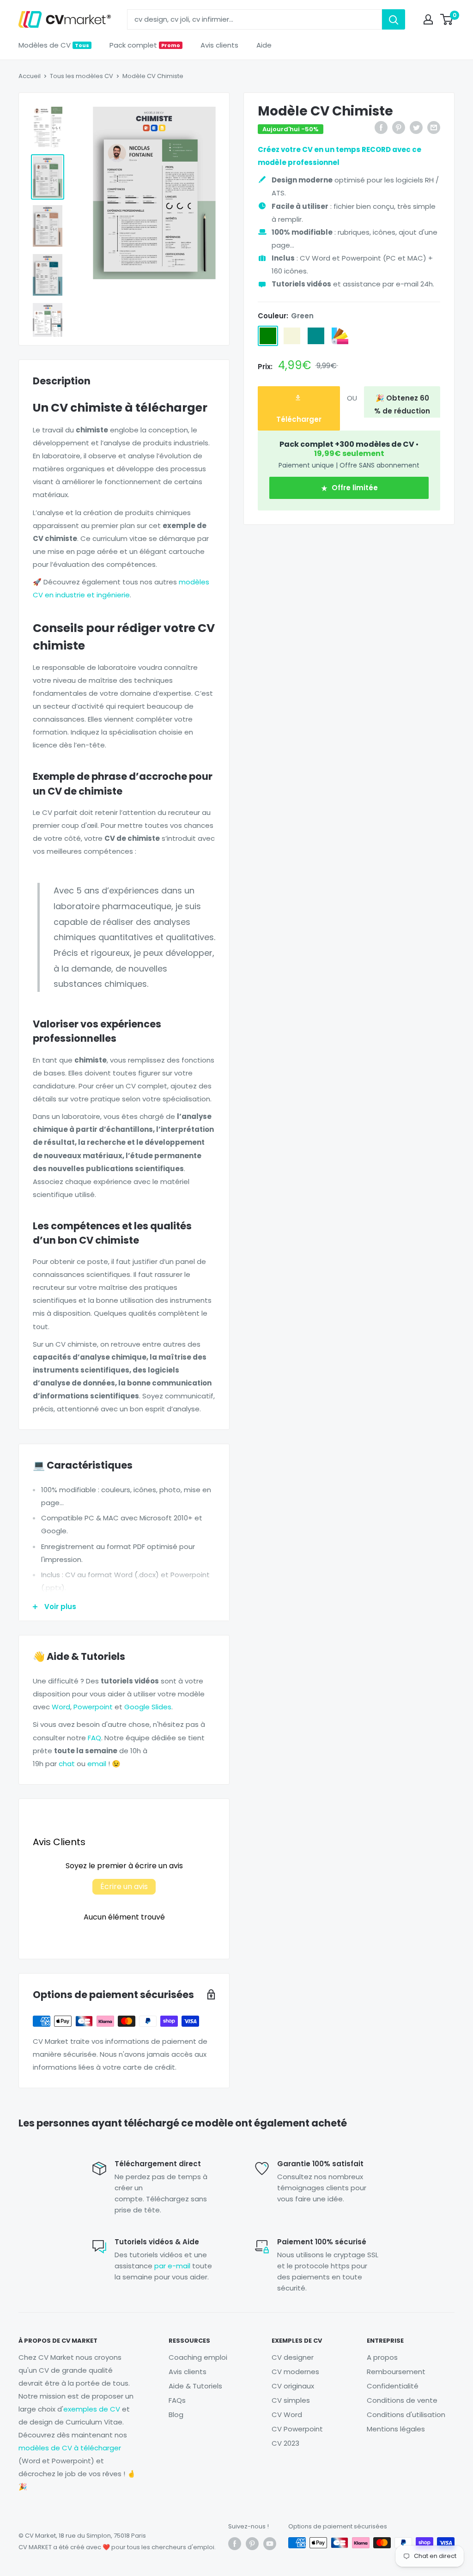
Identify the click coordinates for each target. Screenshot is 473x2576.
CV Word (287, 2415)
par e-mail (172, 2266)
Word (61, 1707)
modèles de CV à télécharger (70, 2448)
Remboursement (396, 2372)
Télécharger (299, 419)
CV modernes (295, 2372)
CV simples (291, 2400)
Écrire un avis (124, 1886)
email (97, 1764)
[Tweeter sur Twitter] (416, 127)
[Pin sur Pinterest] (399, 127)
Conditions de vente (402, 2400)
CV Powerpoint (297, 2429)
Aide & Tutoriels (195, 2386)
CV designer (293, 2357)
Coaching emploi (198, 2357)
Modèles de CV (54, 45)
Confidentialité (393, 2386)
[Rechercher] (394, 19)
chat (67, 1764)
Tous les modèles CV (82, 76)
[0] (447, 19)
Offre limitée (354, 488)
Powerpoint (93, 1707)
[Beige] (292, 336)
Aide (264, 45)
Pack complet (145, 45)
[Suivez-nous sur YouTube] (270, 2544)
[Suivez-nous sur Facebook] (235, 2544)
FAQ (94, 1738)
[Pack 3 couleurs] (340, 336)
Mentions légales (396, 2429)
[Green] (268, 336)
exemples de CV (92, 2409)
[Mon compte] (428, 19)
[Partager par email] (434, 127)
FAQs (177, 2400)
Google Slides (148, 1707)
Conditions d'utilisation (406, 2415)
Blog (176, 2415)
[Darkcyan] (316, 336)
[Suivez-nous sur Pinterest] (252, 2544)
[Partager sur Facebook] (381, 127)
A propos (382, 2357)
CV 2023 (285, 2443)
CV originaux (293, 2386)
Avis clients (219, 45)
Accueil (30, 76)
